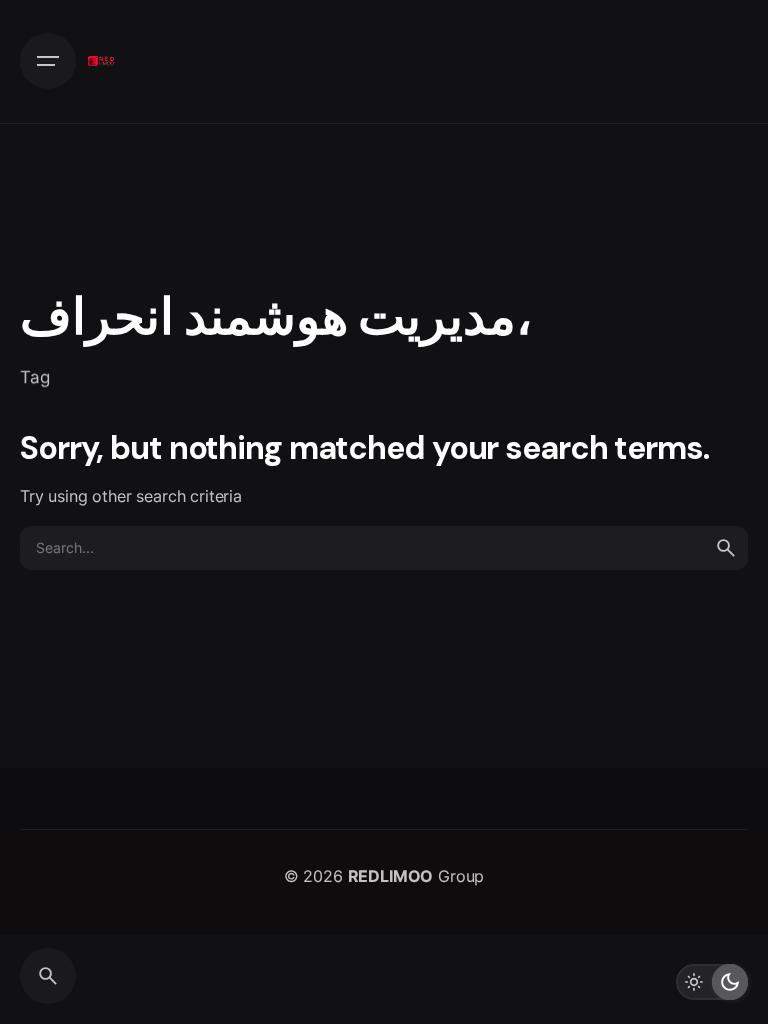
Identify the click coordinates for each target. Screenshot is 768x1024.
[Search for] (384, 548)
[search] (726, 548)
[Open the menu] (48, 61)
